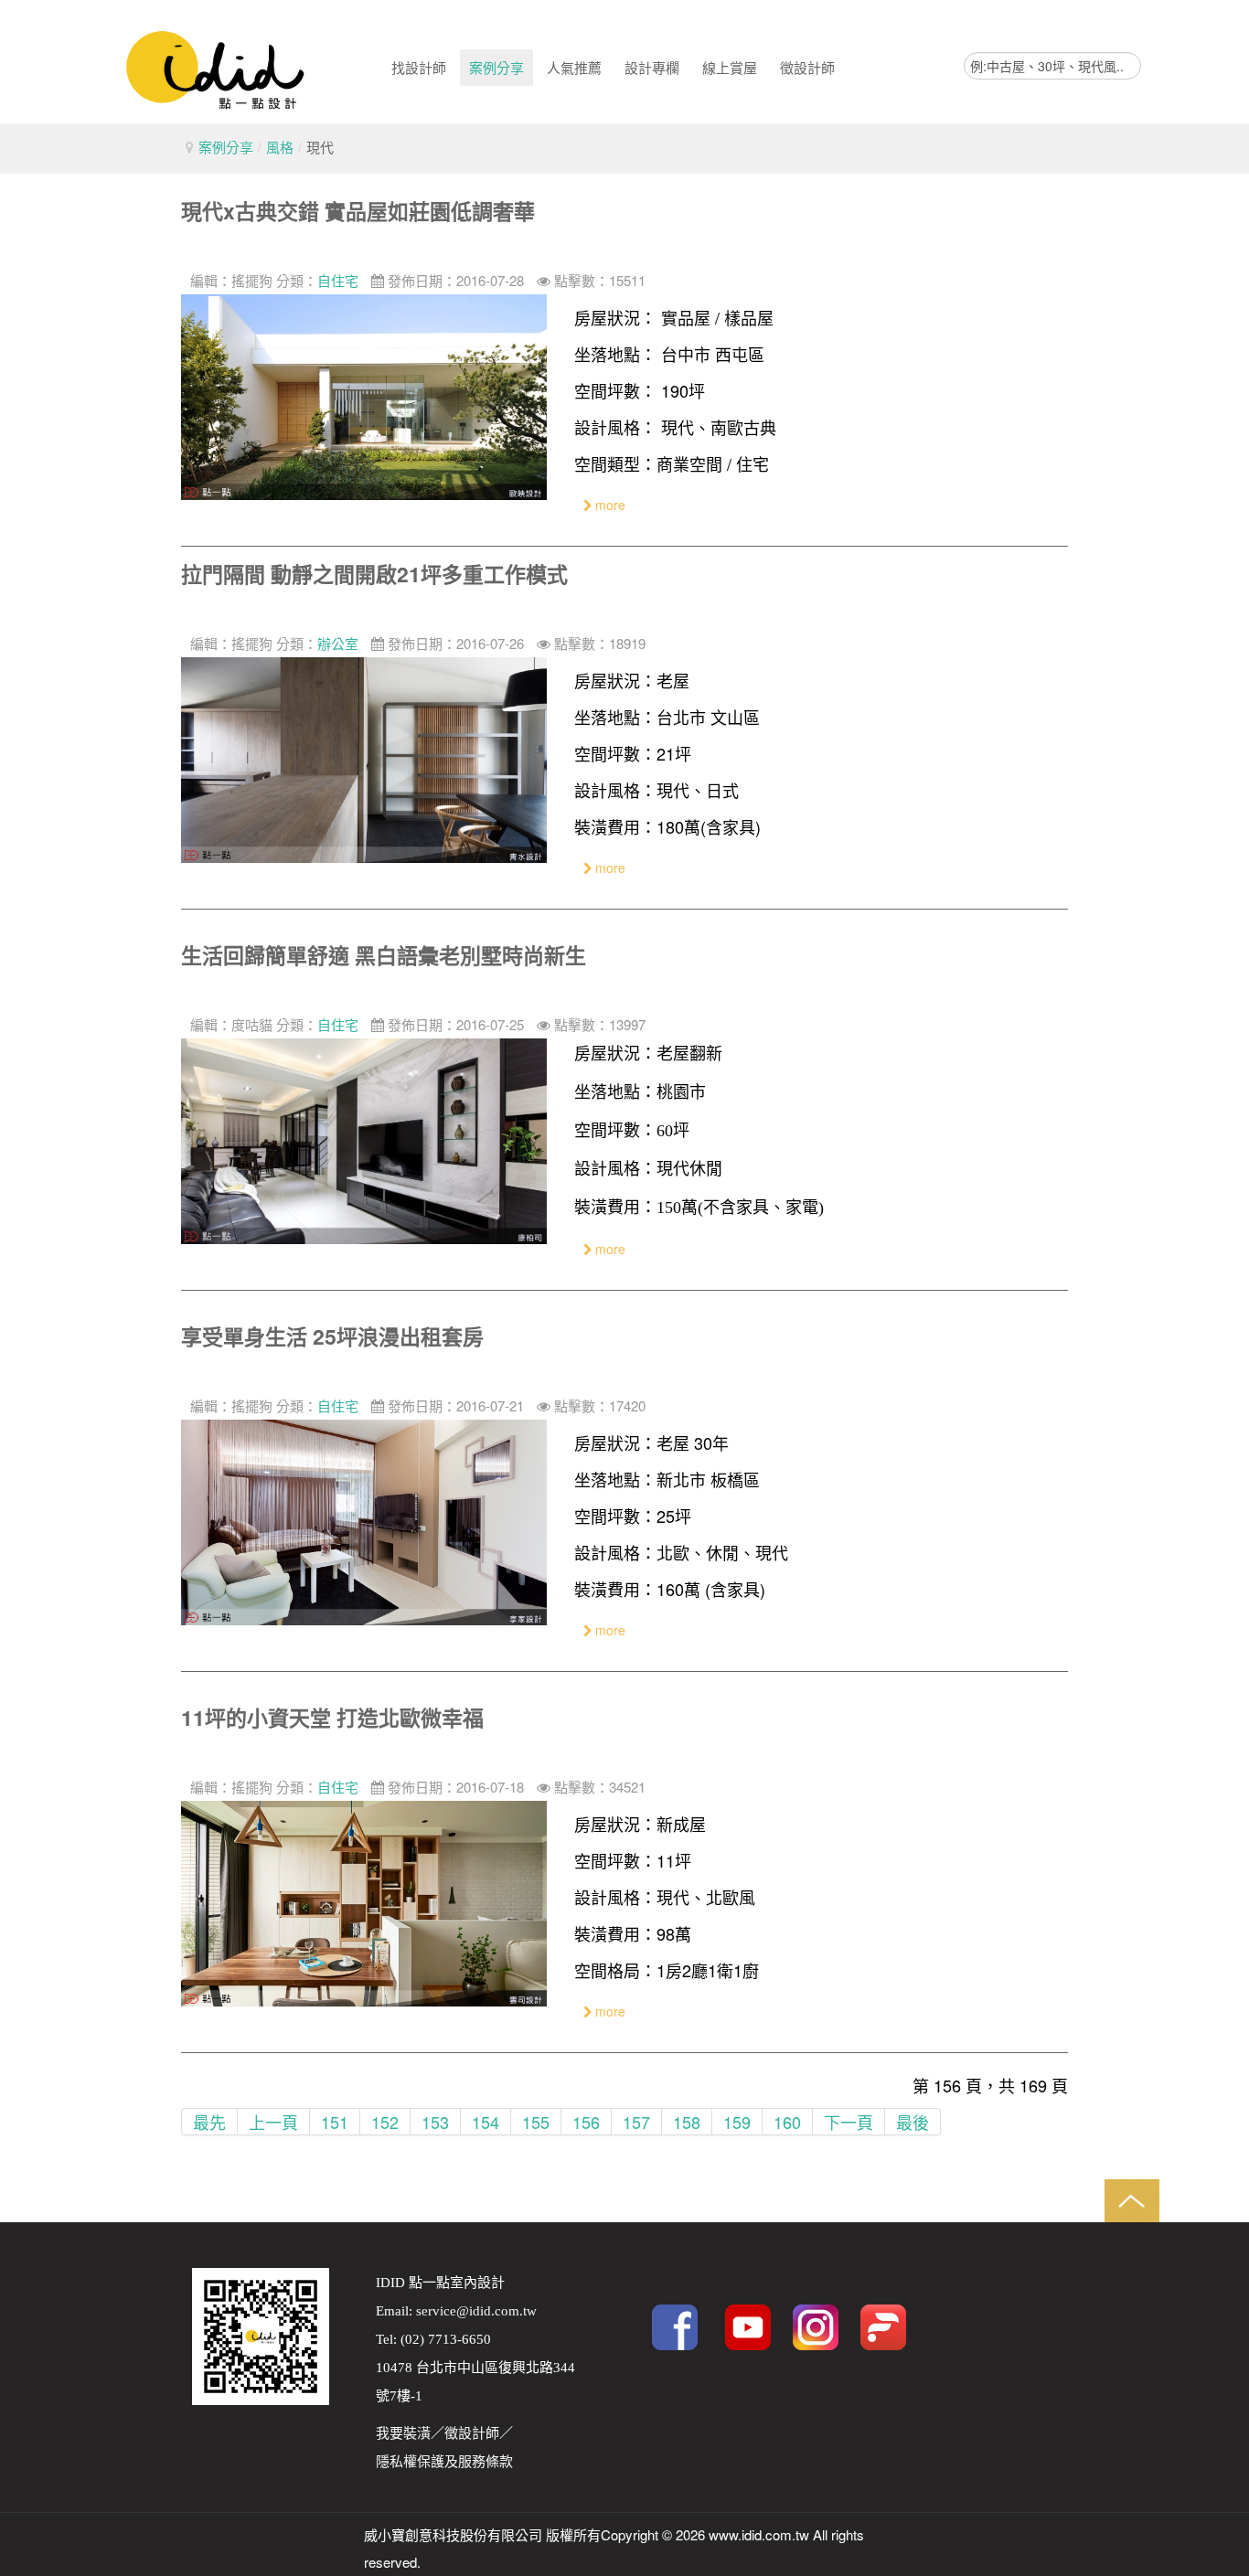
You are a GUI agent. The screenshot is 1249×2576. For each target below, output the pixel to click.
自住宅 (338, 280)
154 (486, 2122)
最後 (913, 2122)
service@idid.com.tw (476, 2311)
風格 (280, 147)
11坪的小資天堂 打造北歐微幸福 (332, 1717)
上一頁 (273, 2122)
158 (687, 2122)
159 (737, 2122)
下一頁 (849, 2122)
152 (385, 2122)
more (608, 505)
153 (435, 2122)
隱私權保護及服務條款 (444, 2462)
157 (636, 2122)
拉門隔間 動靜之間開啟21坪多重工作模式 (374, 574)
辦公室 (338, 643)
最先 (209, 2122)
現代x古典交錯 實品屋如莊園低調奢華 (358, 211)
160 (787, 2122)
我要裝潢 (403, 2433)
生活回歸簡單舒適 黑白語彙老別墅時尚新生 (384, 955)
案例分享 (226, 147)
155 (536, 2122)
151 (335, 2122)
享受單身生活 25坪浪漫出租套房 (332, 1336)
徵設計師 (472, 2433)
